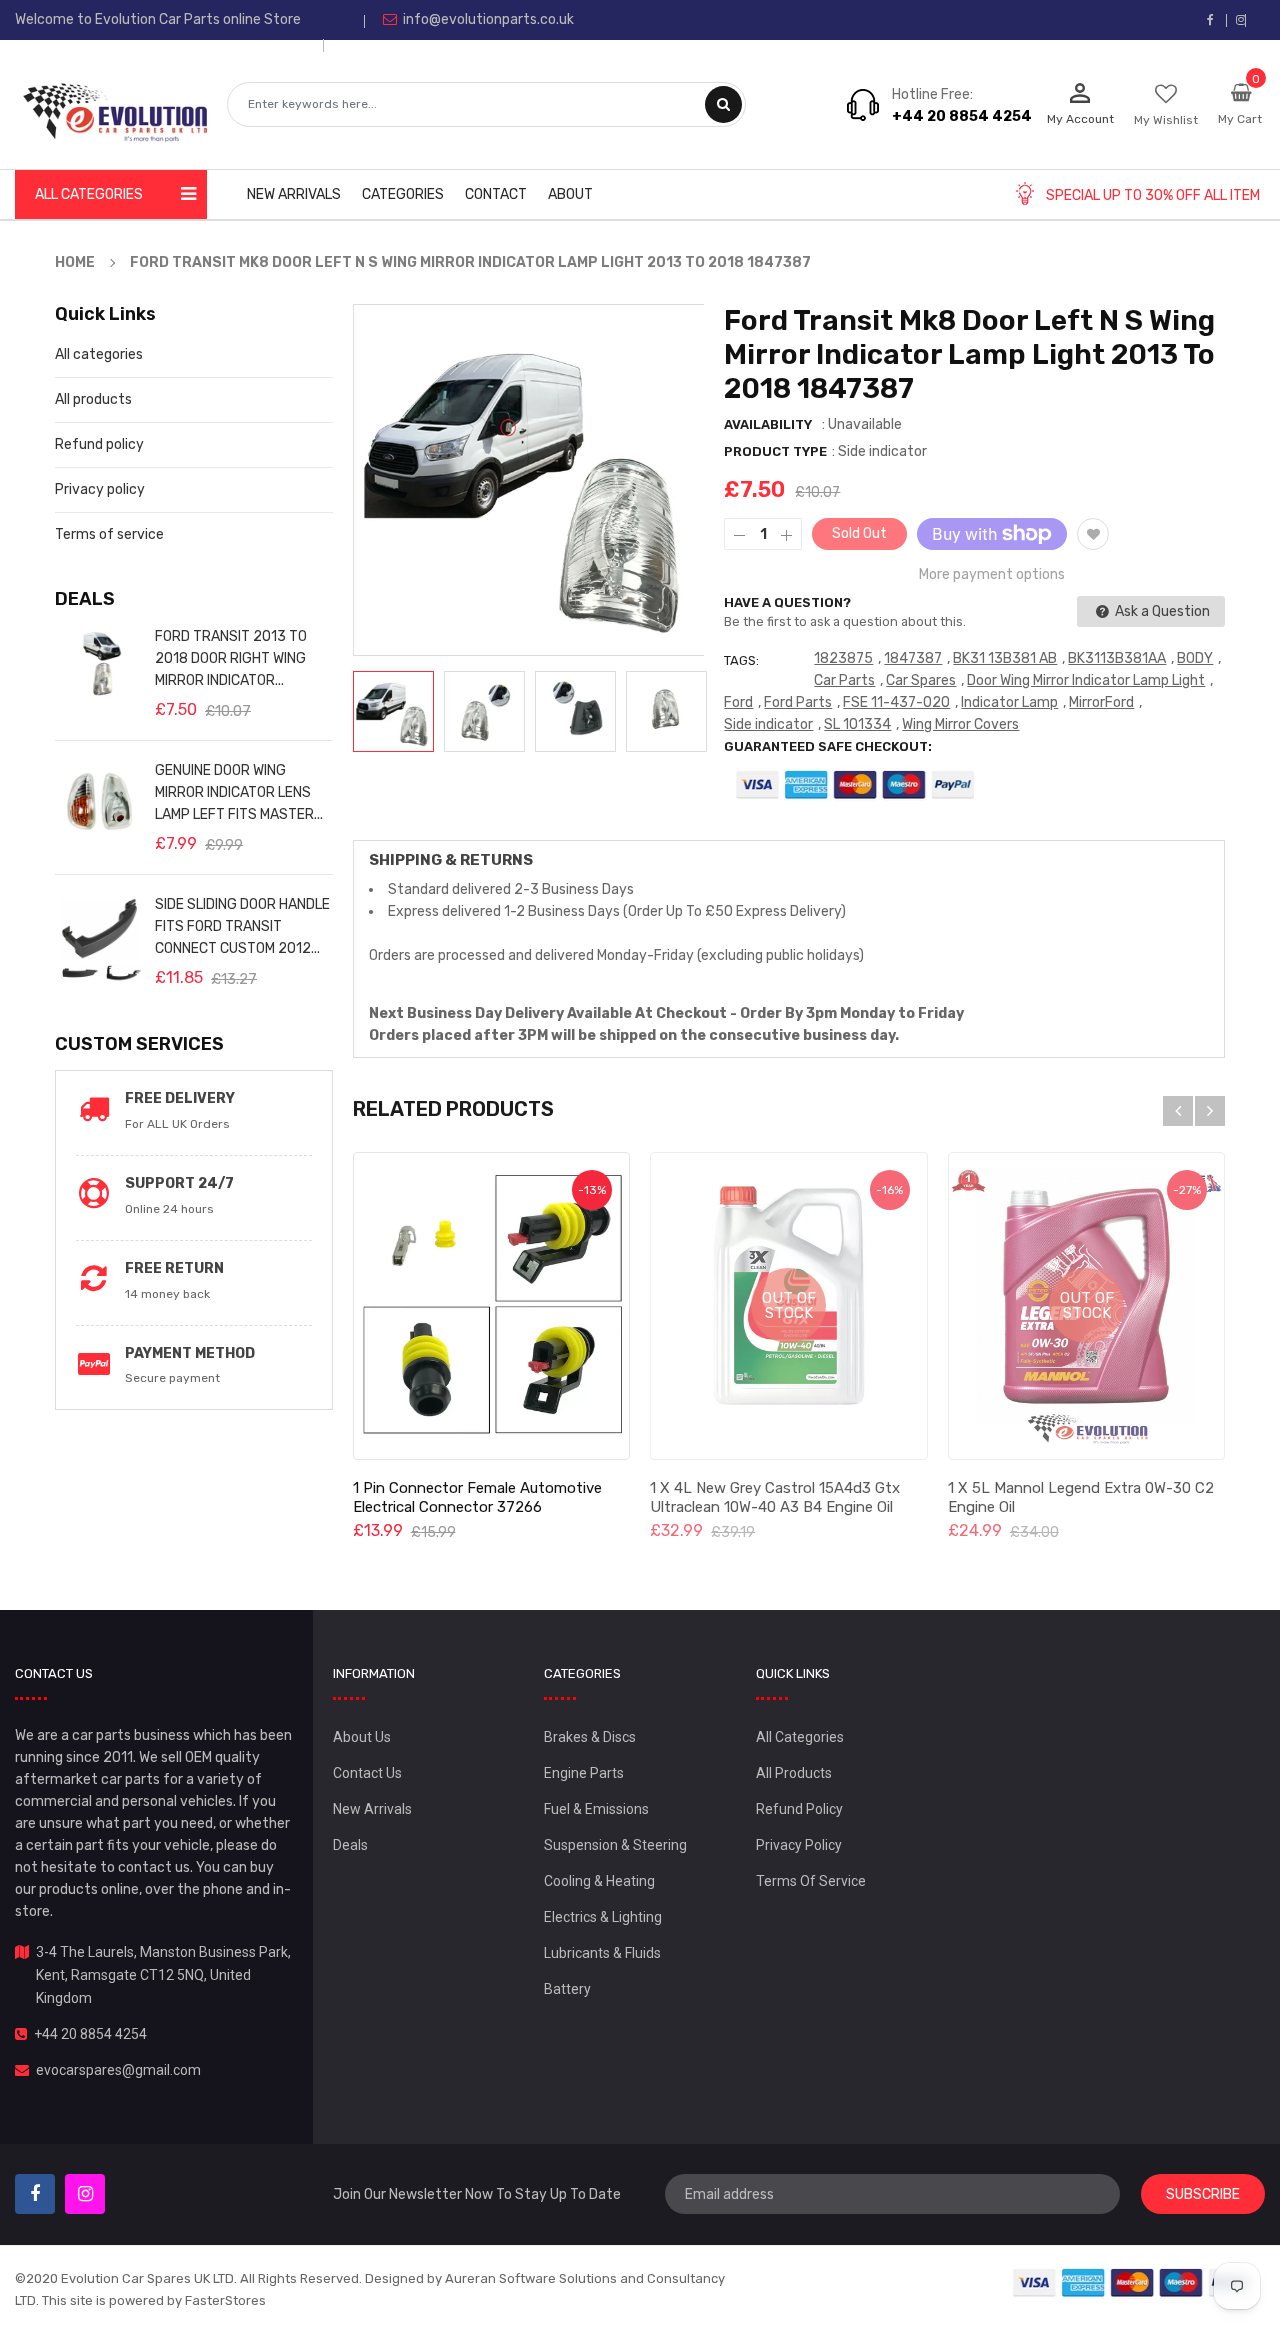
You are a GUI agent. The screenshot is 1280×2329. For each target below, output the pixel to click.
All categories (99, 354)
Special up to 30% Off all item (1153, 195)
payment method (190, 1353)
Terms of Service (811, 1881)
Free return (174, 1268)
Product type (775, 451)
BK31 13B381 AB (1005, 658)
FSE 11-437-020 (896, 702)
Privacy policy (100, 489)
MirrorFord (1101, 702)
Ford (738, 702)
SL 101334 (857, 724)
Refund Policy (799, 1809)
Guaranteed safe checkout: (828, 746)
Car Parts (844, 680)
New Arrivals (372, 1809)
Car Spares (921, 680)
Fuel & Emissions (596, 1809)
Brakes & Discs (590, 1737)
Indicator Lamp (1009, 702)
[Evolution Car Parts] (1133, 2282)
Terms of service (109, 534)
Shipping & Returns (451, 860)
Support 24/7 (179, 1183)
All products (93, 399)
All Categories (800, 1737)
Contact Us (367, 1773)
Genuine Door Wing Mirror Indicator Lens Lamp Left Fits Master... (239, 792)
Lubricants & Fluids (602, 1953)
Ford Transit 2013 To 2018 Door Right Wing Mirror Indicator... (231, 658)
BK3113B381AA (1117, 658)
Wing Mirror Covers (960, 724)
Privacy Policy (799, 1845)
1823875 (843, 658)
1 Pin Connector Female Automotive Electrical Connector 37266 (477, 1497)
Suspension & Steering (615, 1845)
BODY (1195, 658)
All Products (794, 1773)
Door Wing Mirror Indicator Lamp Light (1086, 680)
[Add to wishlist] (1093, 534)
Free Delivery (180, 1098)
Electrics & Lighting (603, 1917)
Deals (350, 1845)
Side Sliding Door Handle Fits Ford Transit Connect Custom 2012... (242, 926)
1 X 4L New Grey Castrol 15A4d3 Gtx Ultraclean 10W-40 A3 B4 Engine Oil (775, 1497)
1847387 (913, 658)
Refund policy (99, 444)
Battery (567, 1989)
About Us (362, 1737)
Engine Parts (584, 1773)
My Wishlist (1166, 120)
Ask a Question (1161, 611)
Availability (768, 424)
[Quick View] (491, 1306)
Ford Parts (798, 702)
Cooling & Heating (599, 1881)
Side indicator (768, 724)
